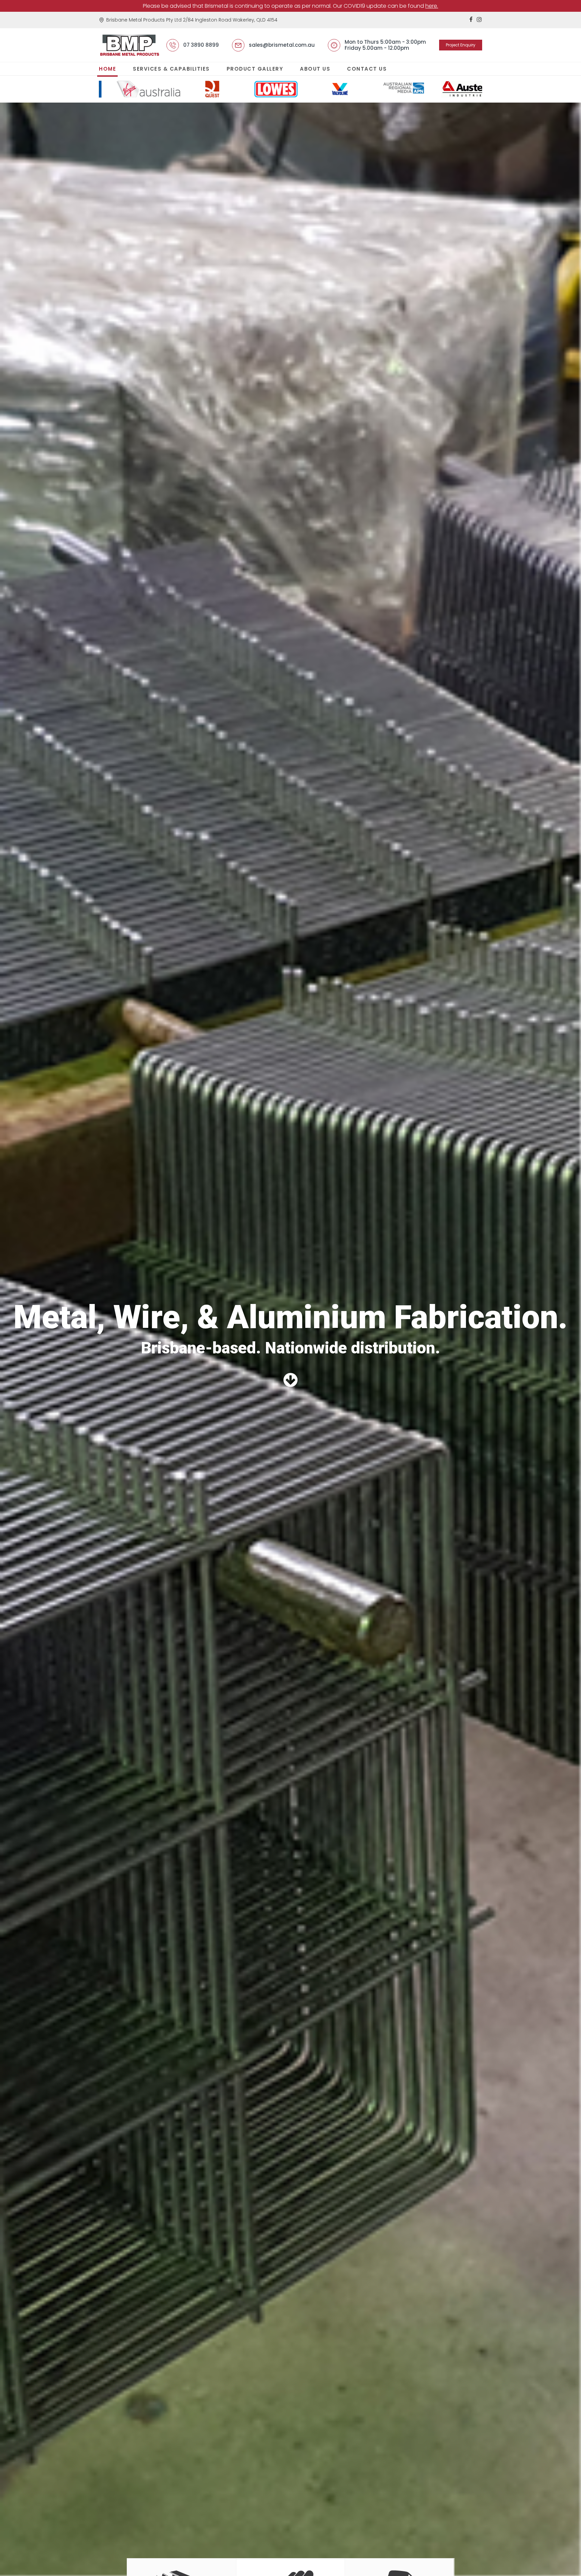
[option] (131, 92)
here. (432, 6)
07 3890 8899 (201, 45)
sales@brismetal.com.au (282, 45)
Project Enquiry (461, 45)
